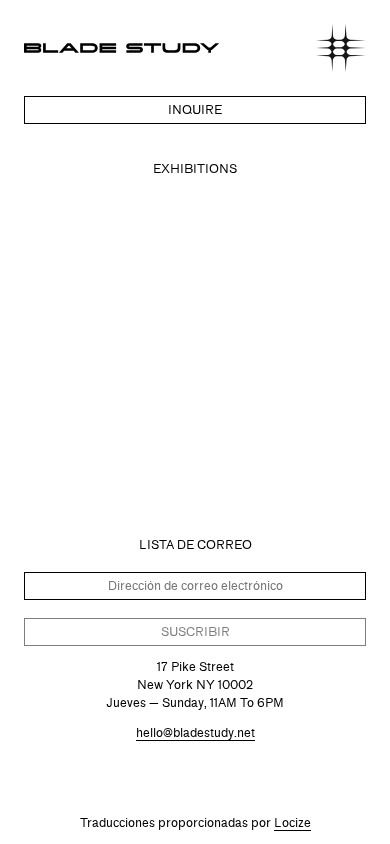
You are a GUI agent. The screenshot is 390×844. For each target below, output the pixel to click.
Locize (292, 822)
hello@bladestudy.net (195, 732)
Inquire (195, 109)
